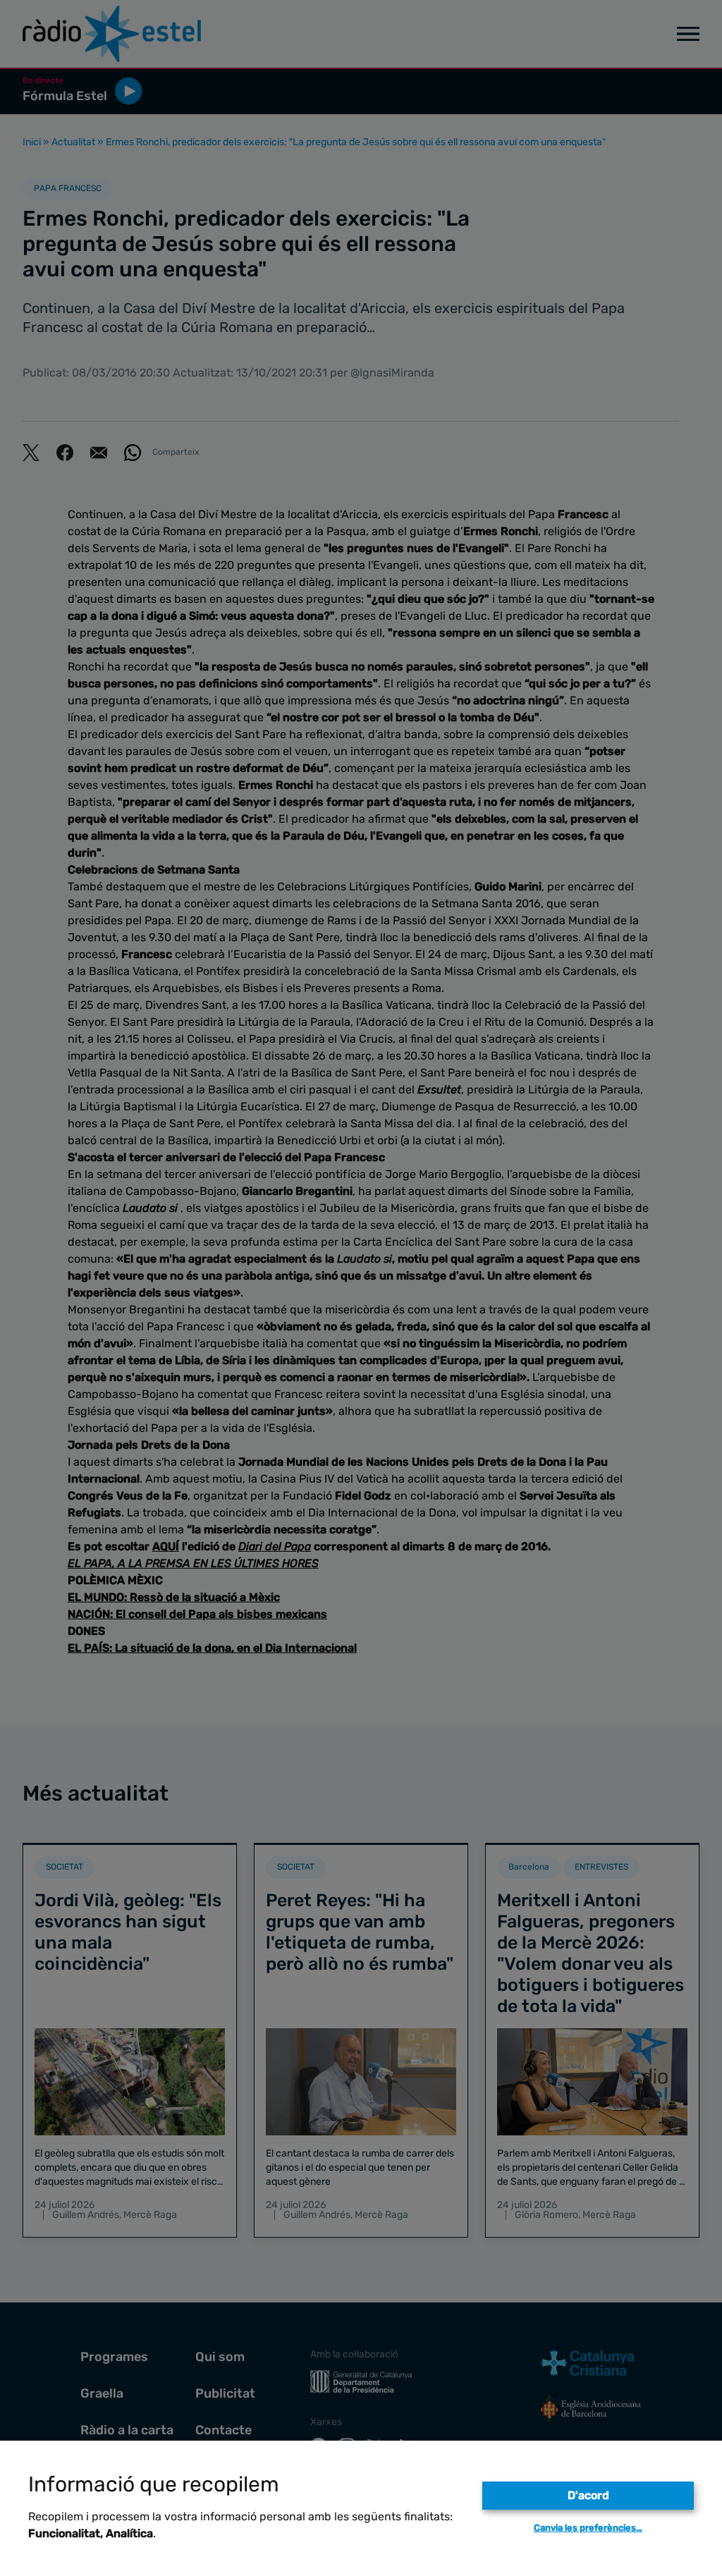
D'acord (588, 2495)
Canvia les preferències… (588, 2528)
